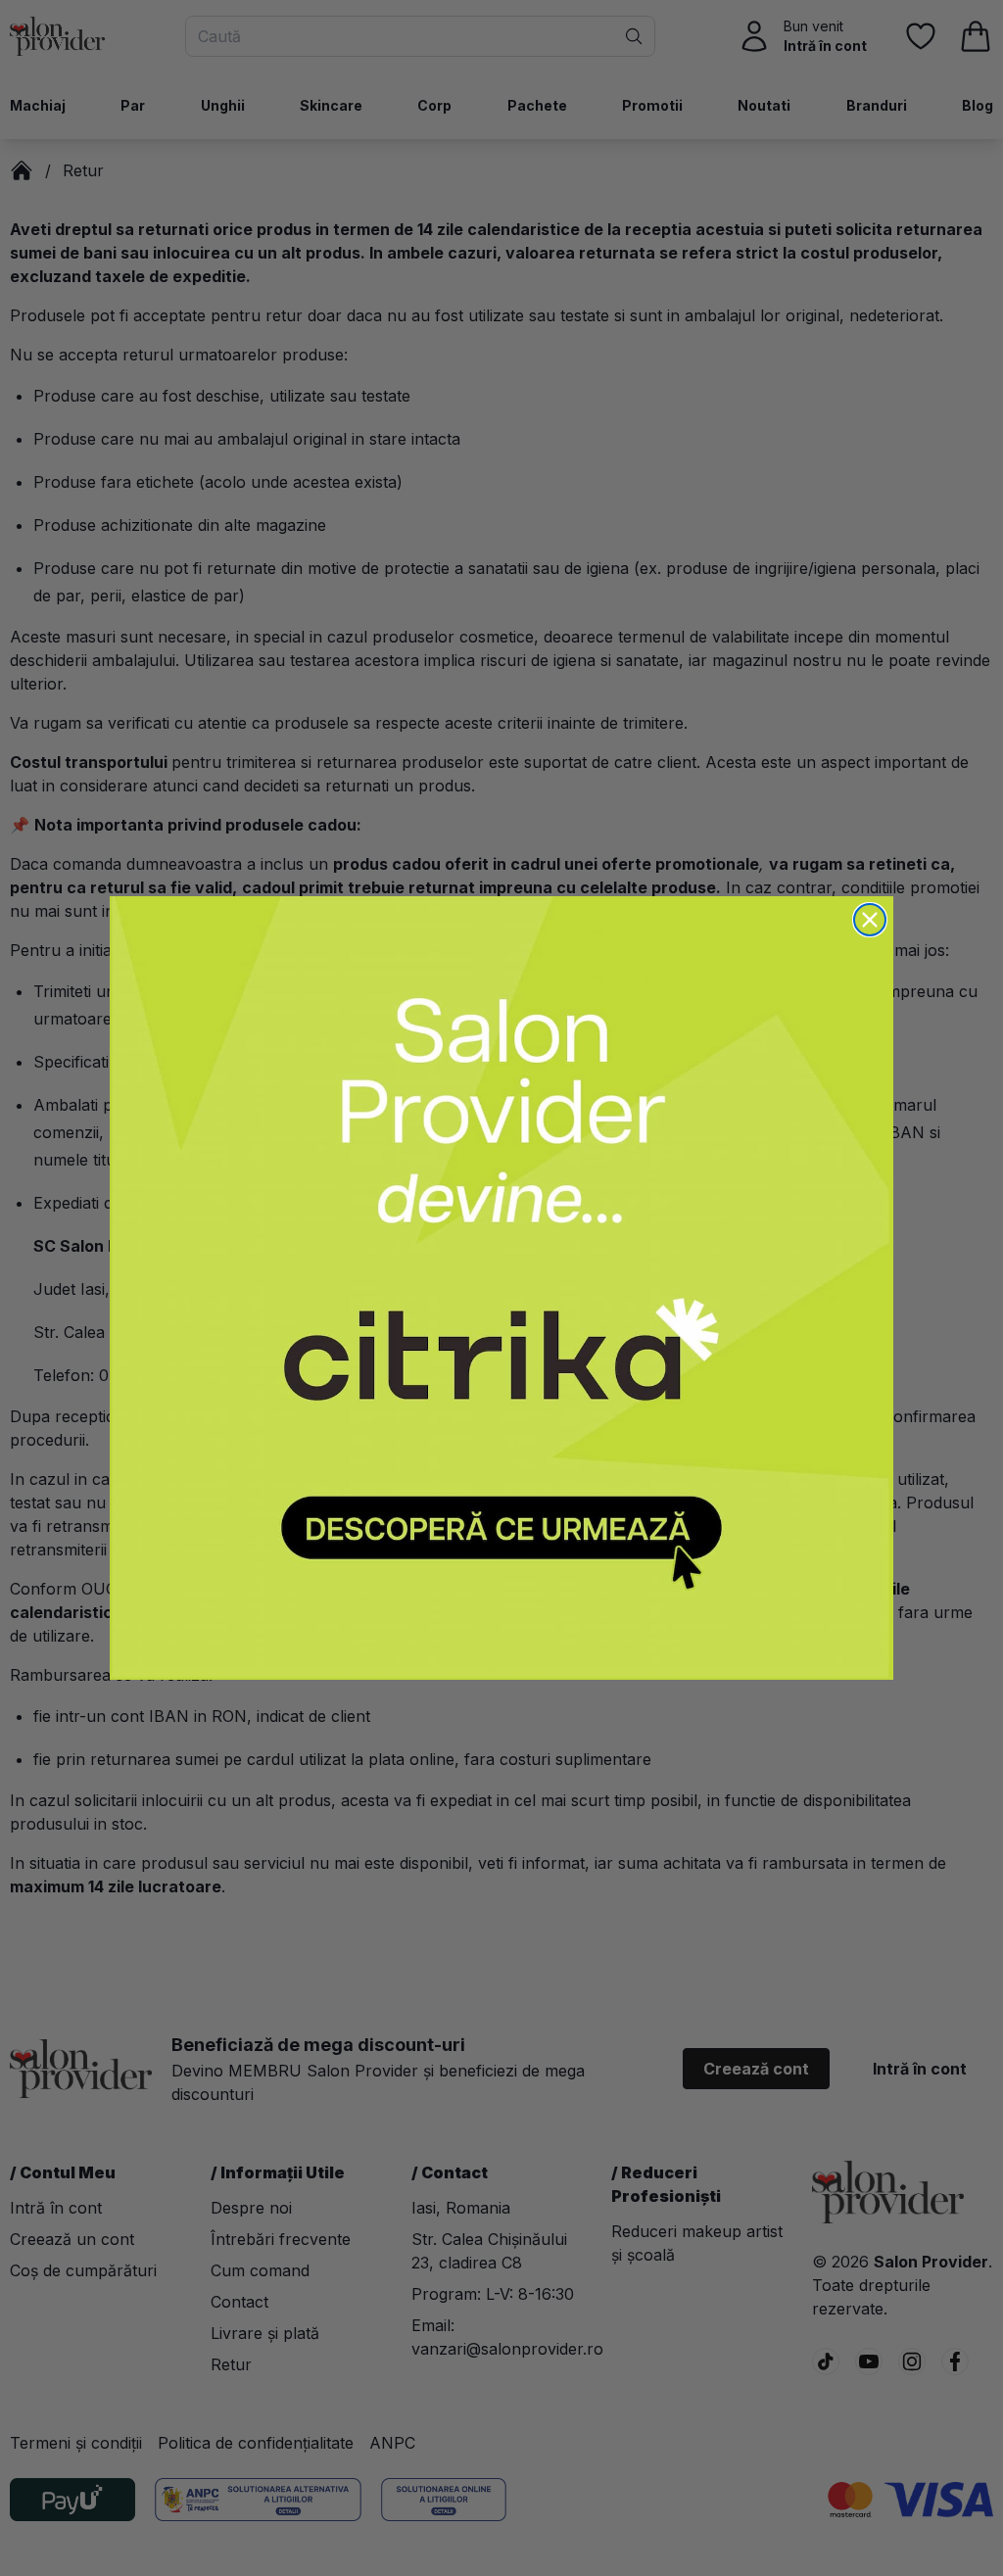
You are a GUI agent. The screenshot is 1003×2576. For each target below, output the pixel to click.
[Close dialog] (870, 920)
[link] (501, 1288)
